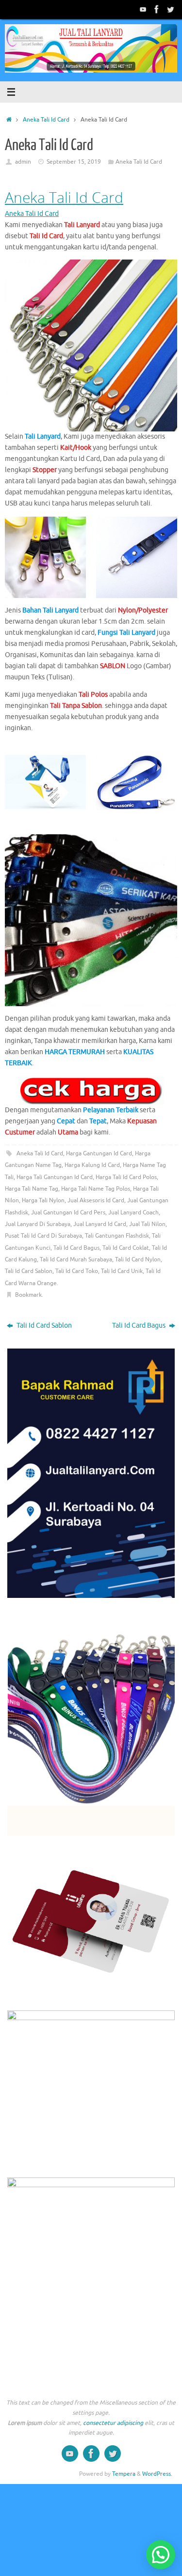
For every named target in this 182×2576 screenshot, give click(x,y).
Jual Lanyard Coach (133, 1212)
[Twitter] (170, 9)
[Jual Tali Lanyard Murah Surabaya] (157, 9)
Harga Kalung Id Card (92, 1165)
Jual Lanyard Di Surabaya (38, 1224)
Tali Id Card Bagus (76, 1248)
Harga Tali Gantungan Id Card (55, 1177)
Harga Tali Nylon (43, 1200)
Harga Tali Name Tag (32, 1189)
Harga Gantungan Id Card (99, 1153)
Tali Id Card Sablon (29, 1271)
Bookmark (28, 1295)
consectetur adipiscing (113, 2423)
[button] (161, 2555)
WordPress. (157, 2474)
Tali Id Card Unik (122, 1271)
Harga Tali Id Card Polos (126, 1177)
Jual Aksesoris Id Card (96, 1200)
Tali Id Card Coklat (126, 1248)
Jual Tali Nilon (147, 1224)
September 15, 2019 (74, 162)
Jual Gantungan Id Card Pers (68, 1212)
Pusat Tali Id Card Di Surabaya (43, 1236)
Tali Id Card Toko (77, 1271)
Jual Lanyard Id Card (100, 1224)
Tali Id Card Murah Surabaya (76, 1259)
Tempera (124, 2474)
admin (23, 162)
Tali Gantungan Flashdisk (117, 1236)
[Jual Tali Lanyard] (143, 9)
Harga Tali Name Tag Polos (96, 1189)
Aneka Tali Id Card (46, 120)
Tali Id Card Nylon (138, 1259)
